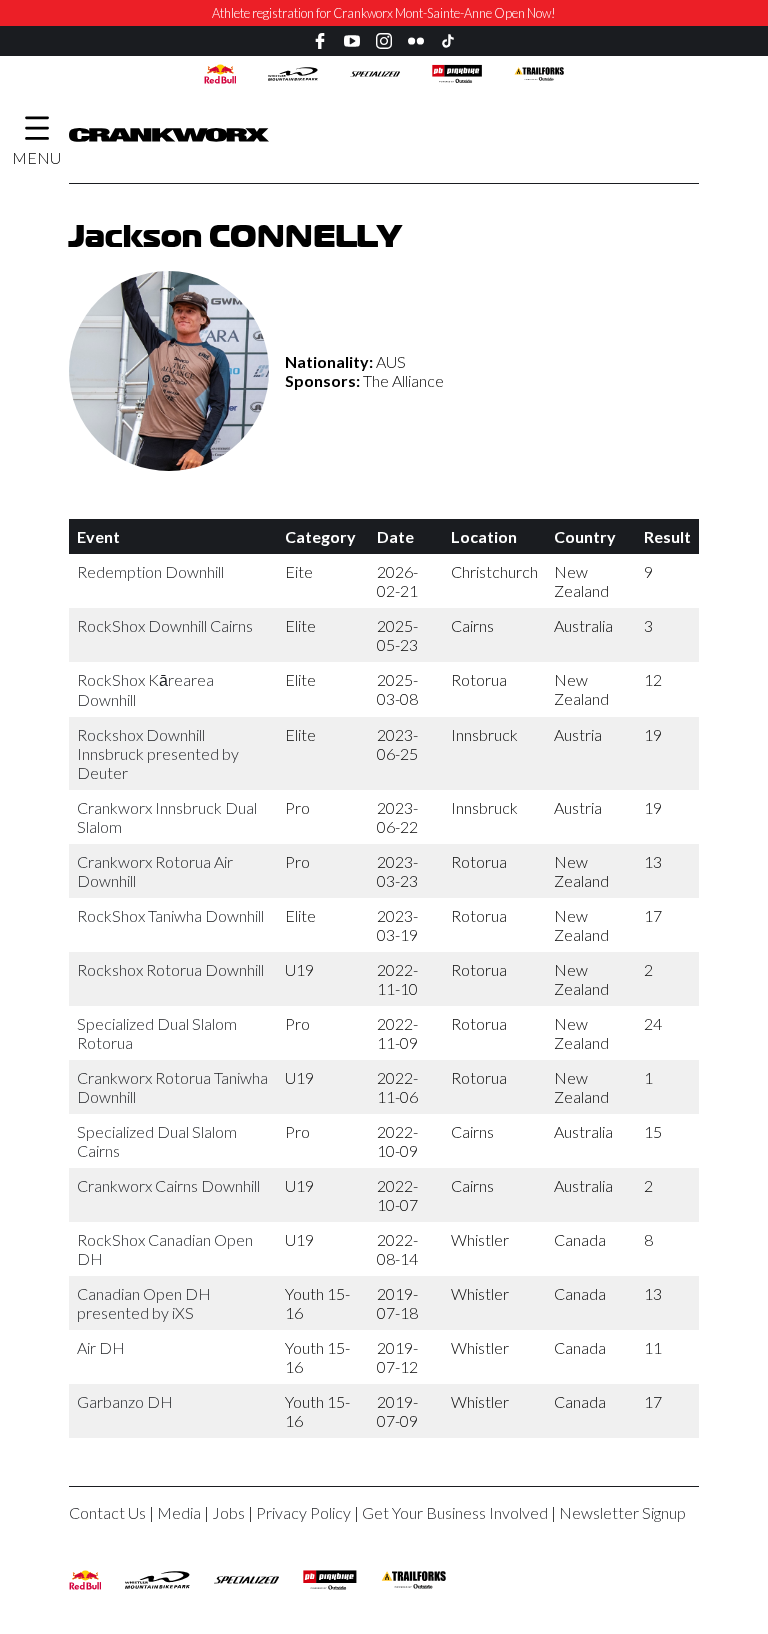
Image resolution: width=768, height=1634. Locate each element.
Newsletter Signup (622, 1512)
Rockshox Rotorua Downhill (170, 969)
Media (179, 1512)
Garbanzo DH (125, 1401)
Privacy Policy (303, 1512)
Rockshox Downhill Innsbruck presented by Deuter (158, 753)
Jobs (228, 1512)
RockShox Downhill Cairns (165, 625)
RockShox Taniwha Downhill (170, 915)
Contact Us (107, 1512)
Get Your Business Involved (455, 1512)
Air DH (101, 1347)
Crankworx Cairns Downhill (168, 1185)
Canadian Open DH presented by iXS (144, 1303)
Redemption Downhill (150, 571)
